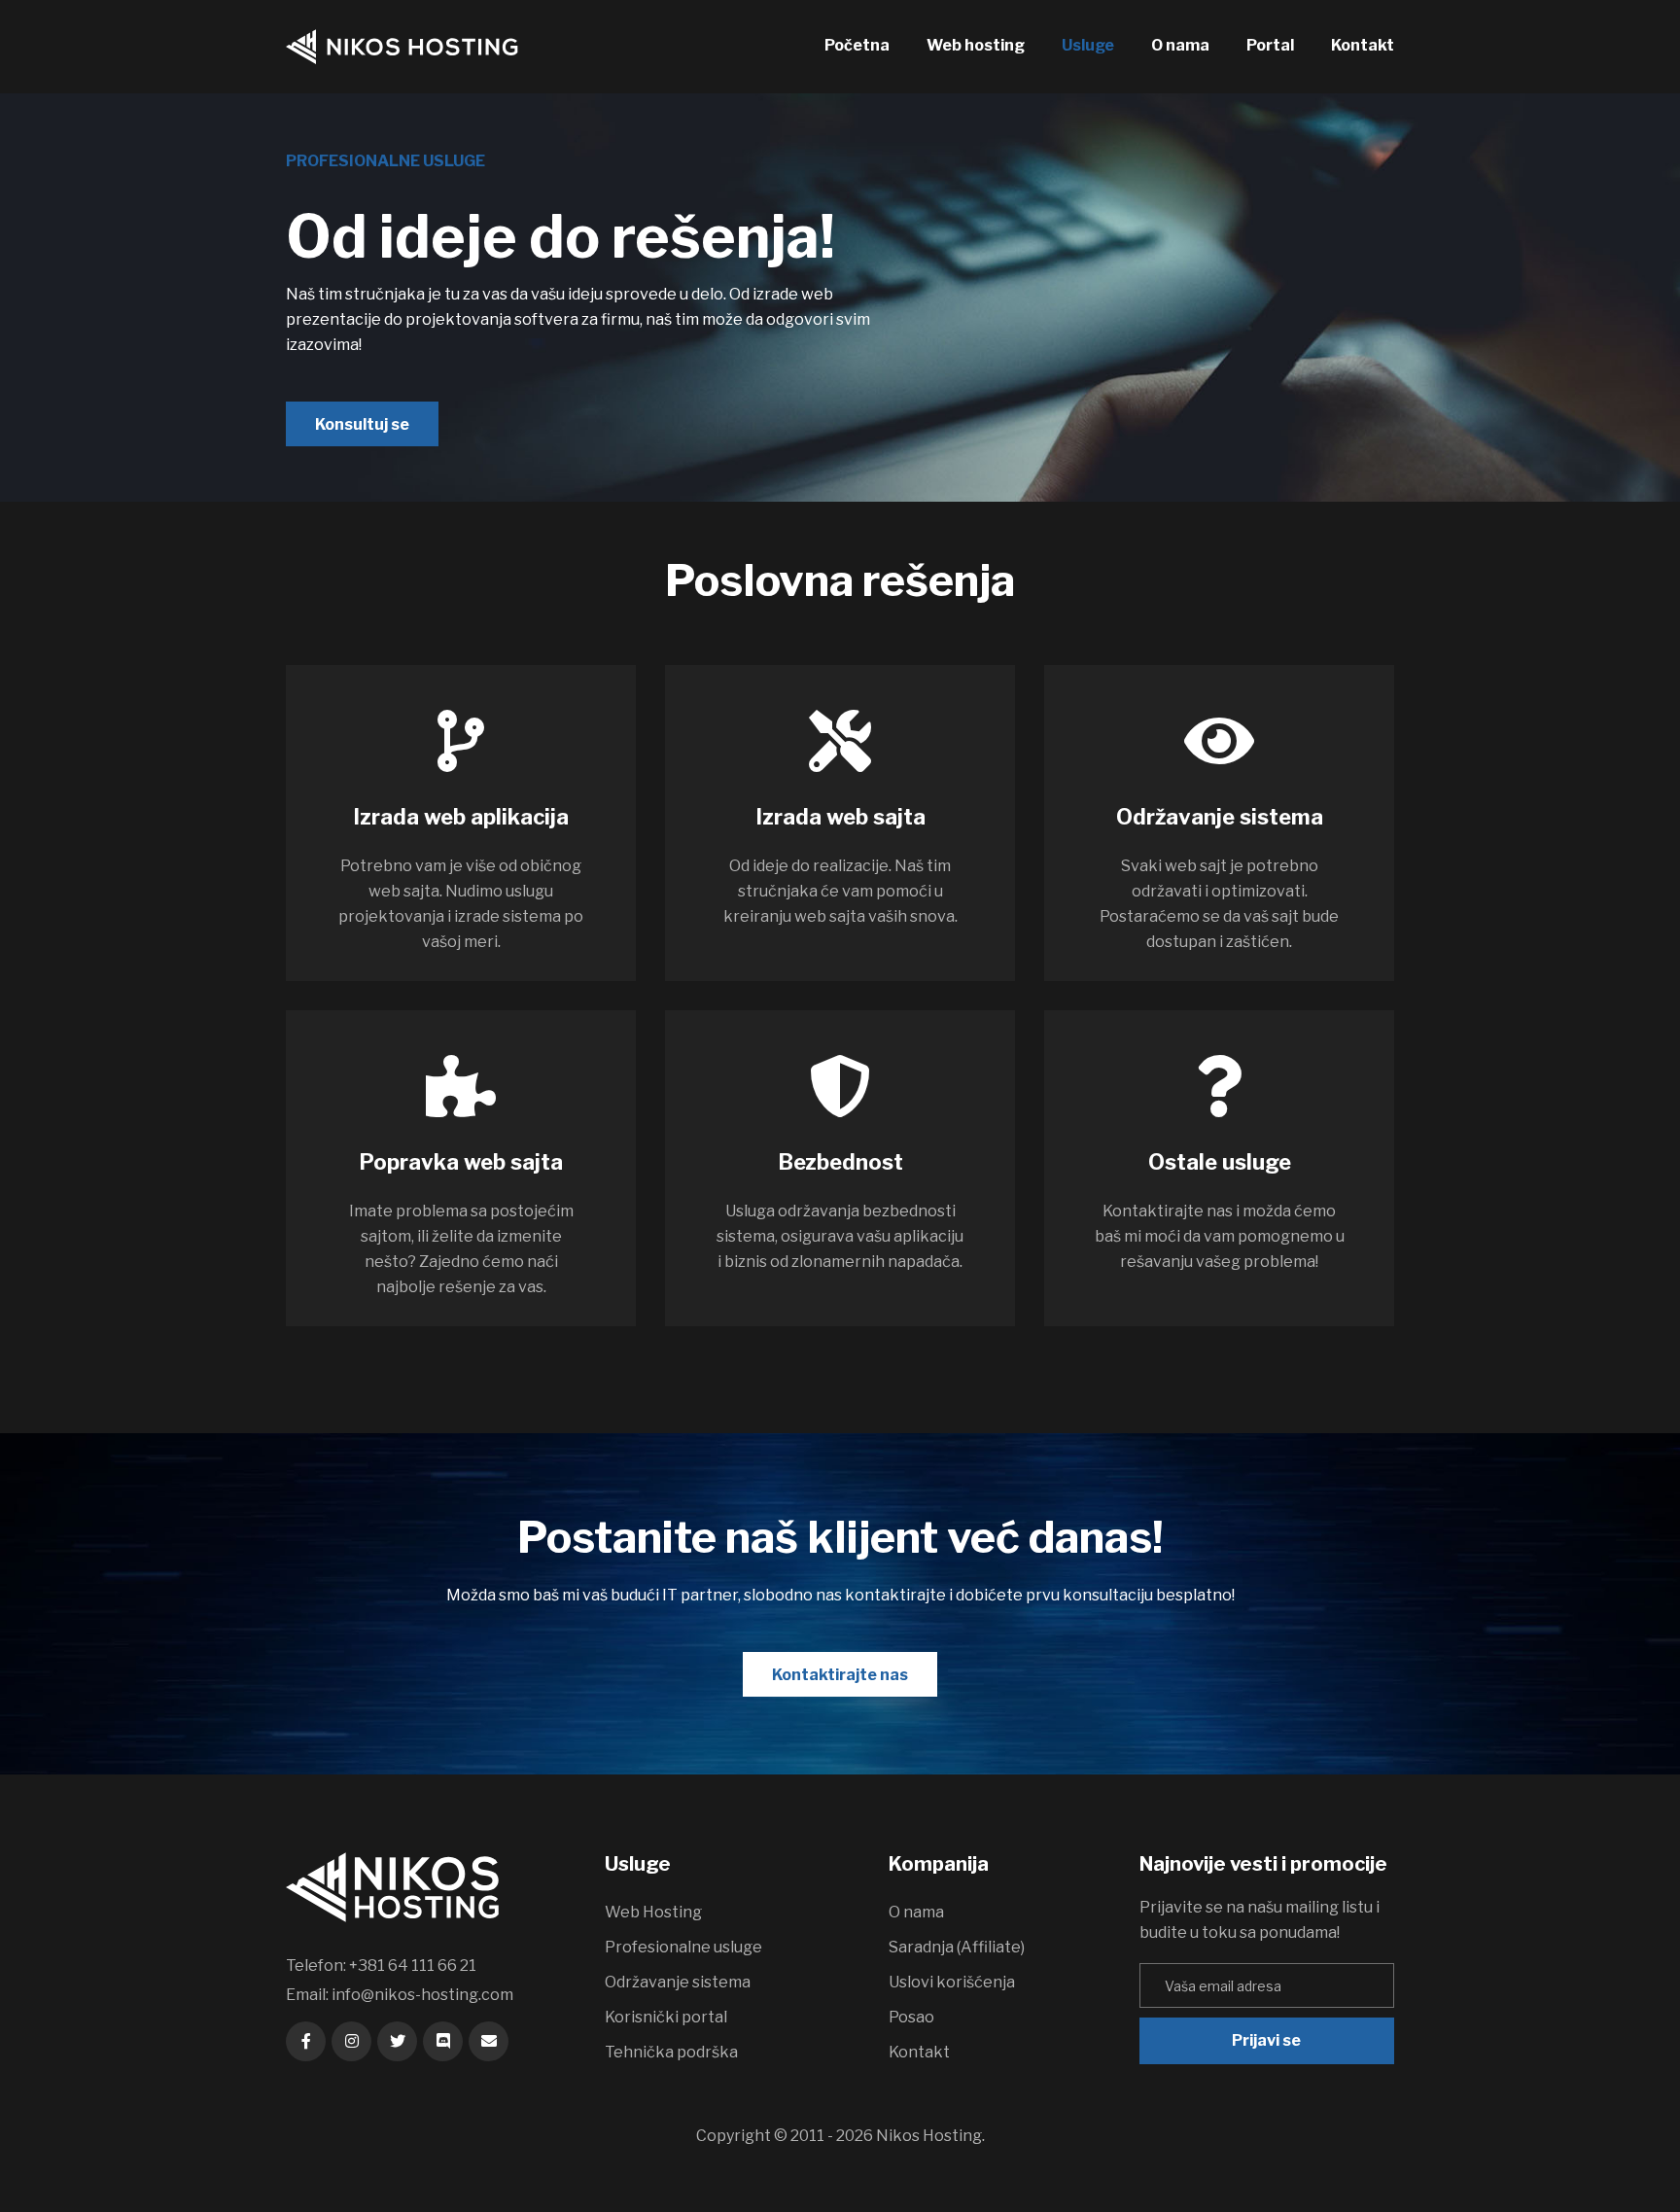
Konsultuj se (362, 424)
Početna (857, 45)
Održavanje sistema (678, 1982)
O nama (1180, 45)
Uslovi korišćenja (952, 1982)
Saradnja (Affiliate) (957, 1947)
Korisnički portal (666, 2017)
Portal (1270, 45)
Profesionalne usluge (683, 1947)
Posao (911, 2017)
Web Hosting (653, 1912)
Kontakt (1363, 45)
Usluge (1088, 45)
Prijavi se (1266, 2040)
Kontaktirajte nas (840, 1675)
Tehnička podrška (671, 2052)
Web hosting (976, 45)
